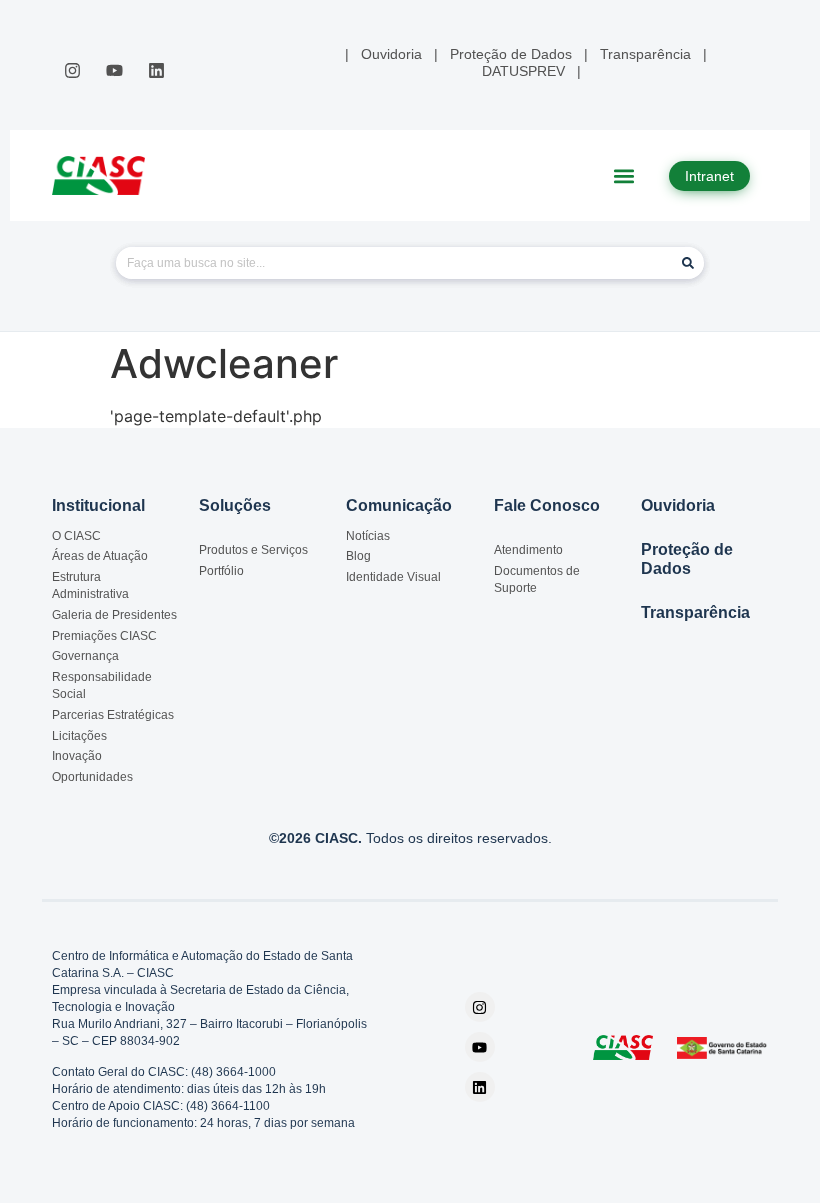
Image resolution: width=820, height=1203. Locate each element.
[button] (624, 175)
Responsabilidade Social (102, 685)
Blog (358, 556)
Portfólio (221, 571)
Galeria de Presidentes (114, 615)
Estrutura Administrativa (90, 585)
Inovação (77, 756)
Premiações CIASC (104, 636)
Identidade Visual (393, 577)
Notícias (368, 536)
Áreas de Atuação (100, 556)
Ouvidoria (678, 505)
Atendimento (528, 550)
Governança (85, 656)
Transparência (695, 612)
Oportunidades (92, 777)
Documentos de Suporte (537, 579)
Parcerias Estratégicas (113, 715)
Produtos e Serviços (253, 550)
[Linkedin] (157, 70)
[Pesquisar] (688, 263)
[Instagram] (72, 70)
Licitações (79, 736)
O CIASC (76, 536)
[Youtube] (114, 70)
